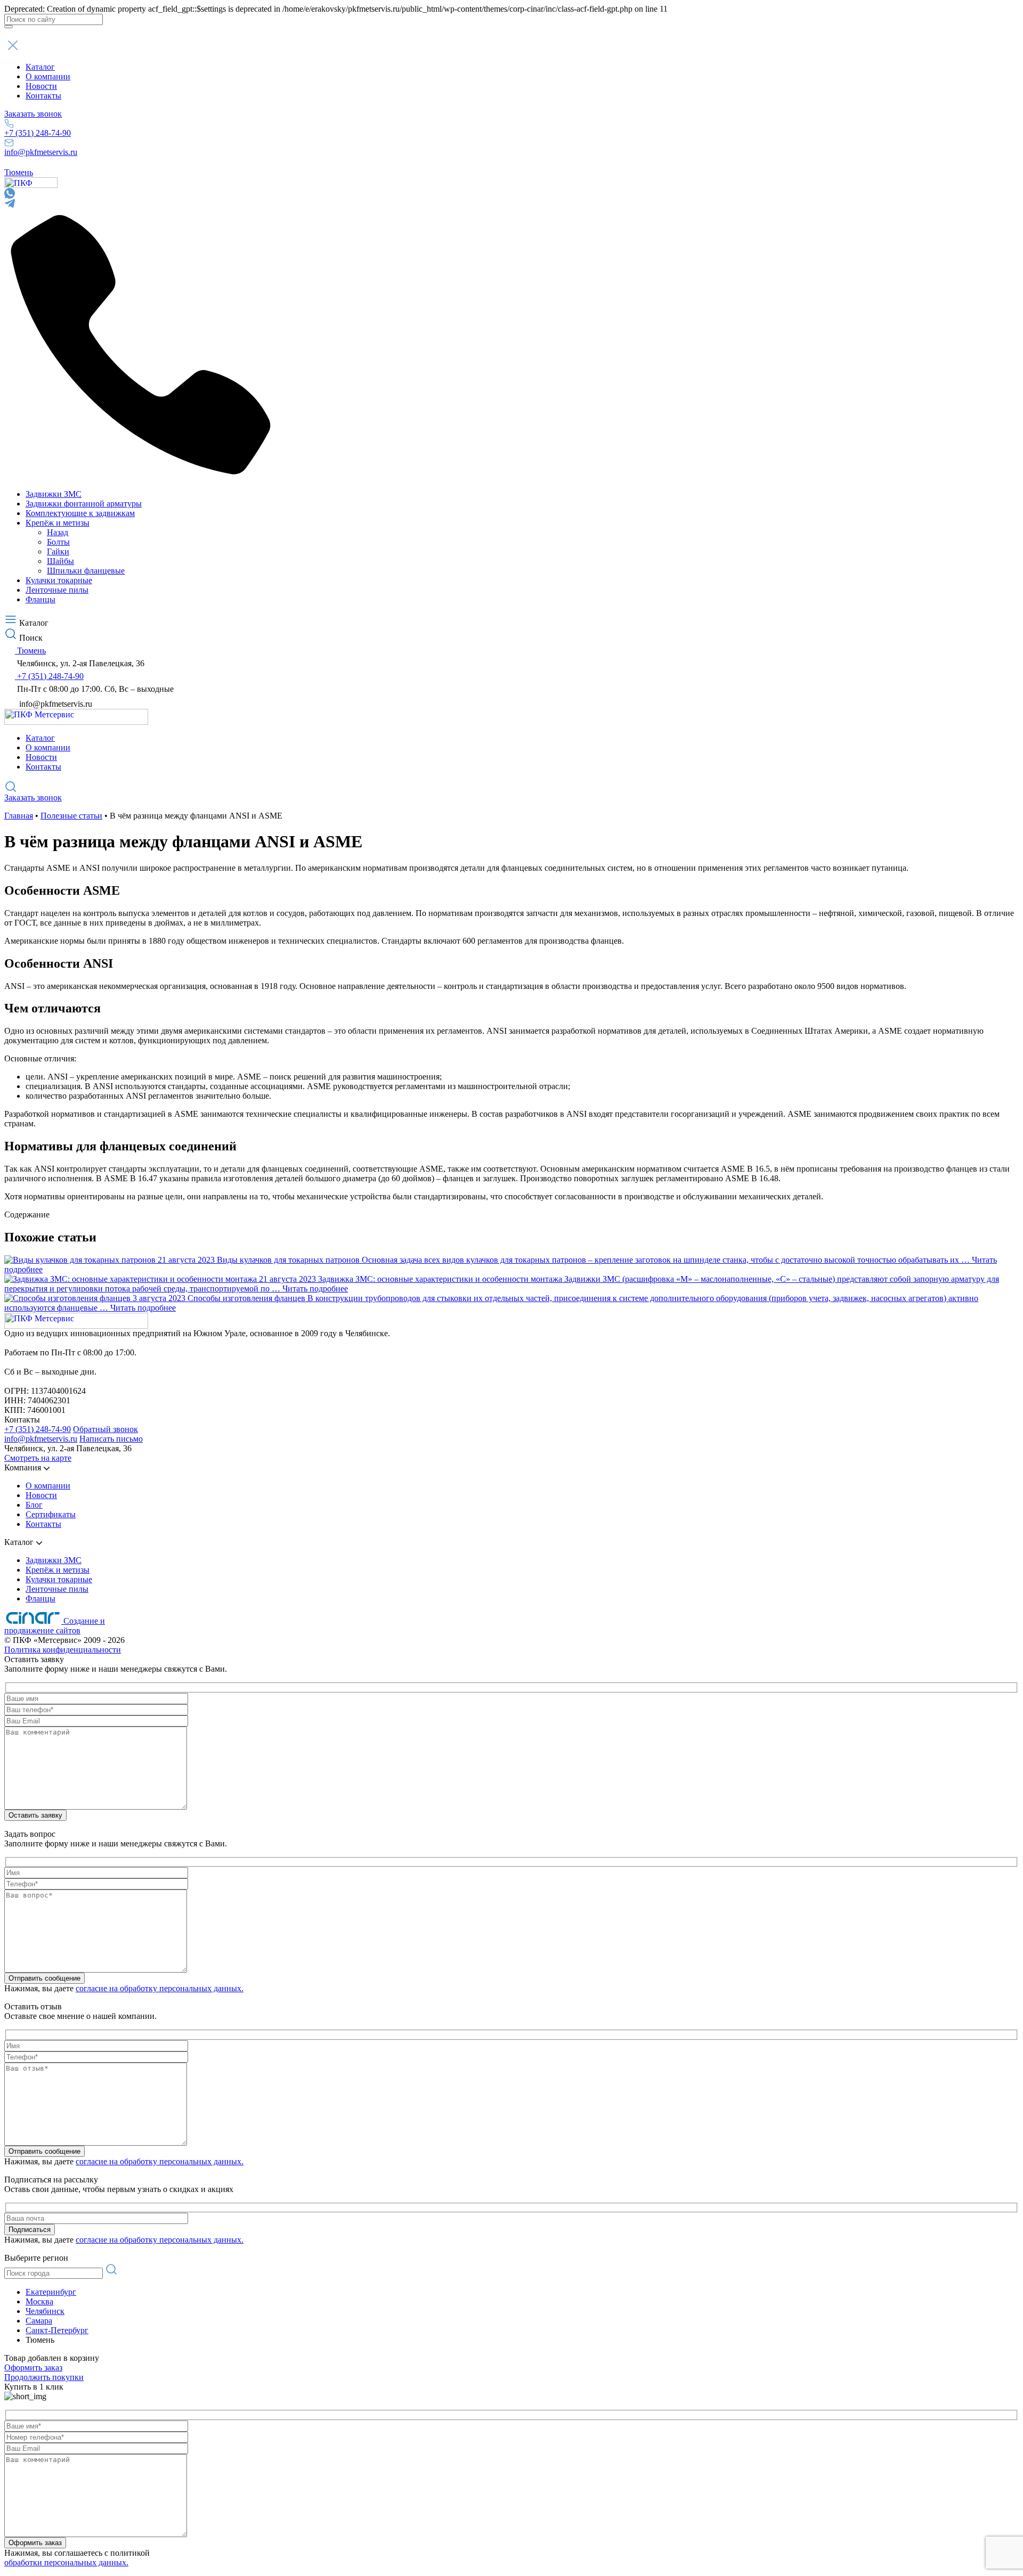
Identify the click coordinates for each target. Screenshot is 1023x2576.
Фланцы (40, 599)
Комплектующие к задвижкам (80, 513)
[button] (511, 45)
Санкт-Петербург (57, 2330)
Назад (58, 532)
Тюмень (19, 172)
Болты (58, 542)
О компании (48, 76)
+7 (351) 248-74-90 (38, 133)
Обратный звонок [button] (105, 1429)
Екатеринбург (51, 2292)
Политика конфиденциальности (63, 1650)
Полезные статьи (71, 816)
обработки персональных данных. (66, 2562)
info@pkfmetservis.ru (41, 152)
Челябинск (45, 2311)
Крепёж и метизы (58, 523)
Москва (39, 2301)
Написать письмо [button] (111, 1439)
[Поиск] (9, 27)
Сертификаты (51, 1514)
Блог (34, 1505)
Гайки (58, 551)
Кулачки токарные (59, 580)
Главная (19, 816)
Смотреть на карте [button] (38, 1458)
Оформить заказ (33, 2368)
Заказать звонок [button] (33, 114)
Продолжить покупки (44, 2377)
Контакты (43, 96)
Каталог (40, 67)
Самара (39, 2321)
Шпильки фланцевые (86, 571)
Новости (41, 86)
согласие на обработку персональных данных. (160, 1988)
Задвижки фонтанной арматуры (84, 504)
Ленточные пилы (57, 590)
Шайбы (60, 561)
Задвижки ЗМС (54, 494)
